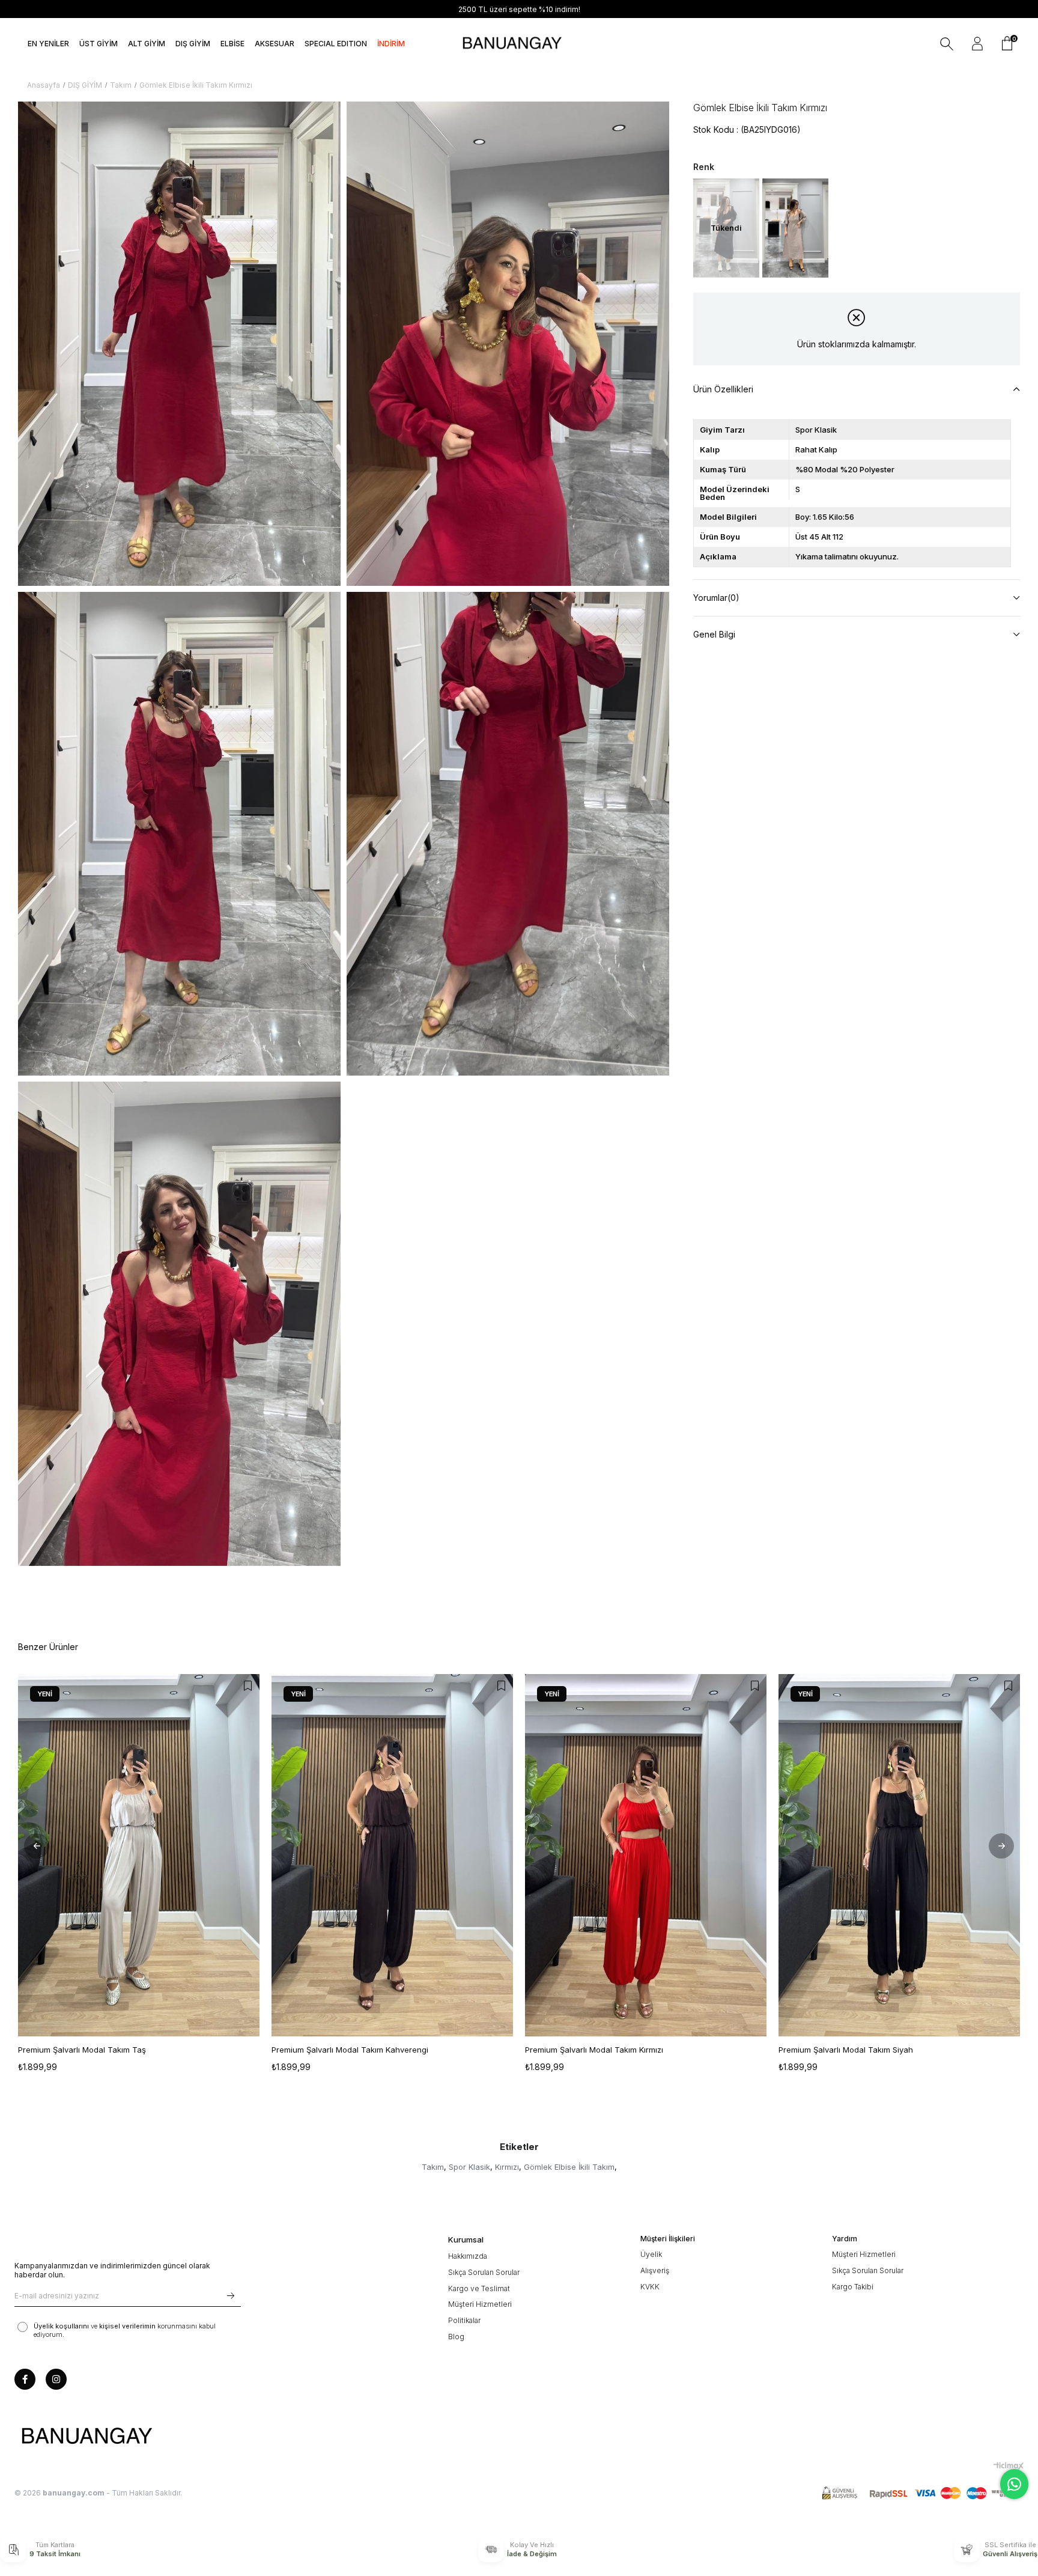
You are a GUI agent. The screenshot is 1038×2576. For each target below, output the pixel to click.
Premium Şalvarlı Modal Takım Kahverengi (350, 2050)
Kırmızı (507, 2167)
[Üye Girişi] (977, 44)
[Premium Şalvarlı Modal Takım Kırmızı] (646, 1855)
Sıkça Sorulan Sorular (484, 2272)
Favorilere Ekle (247, 1686)
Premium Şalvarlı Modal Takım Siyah (846, 2050)
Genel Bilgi (714, 634)
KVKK (650, 2287)
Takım (433, 2167)
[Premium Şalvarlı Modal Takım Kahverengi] (392, 1855)
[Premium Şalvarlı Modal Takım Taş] (139, 1855)
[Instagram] (56, 2379)
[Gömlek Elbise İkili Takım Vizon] (795, 228)
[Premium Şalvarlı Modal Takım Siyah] (899, 1855)
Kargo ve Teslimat (479, 2288)
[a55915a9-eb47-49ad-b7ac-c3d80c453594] (923, 2493)
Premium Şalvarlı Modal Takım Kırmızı (594, 2050)
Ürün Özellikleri (723, 389)
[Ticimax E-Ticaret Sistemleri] (1009, 2466)
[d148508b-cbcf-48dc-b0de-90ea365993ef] (86, 2437)
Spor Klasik (469, 2167)
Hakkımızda (468, 2256)
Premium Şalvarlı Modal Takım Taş (82, 2050)
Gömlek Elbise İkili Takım (569, 2167)
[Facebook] (25, 2379)
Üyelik (651, 2254)
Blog (456, 2337)
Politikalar (464, 2320)
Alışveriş (655, 2270)
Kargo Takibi (853, 2287)
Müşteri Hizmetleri (480, 2304)
